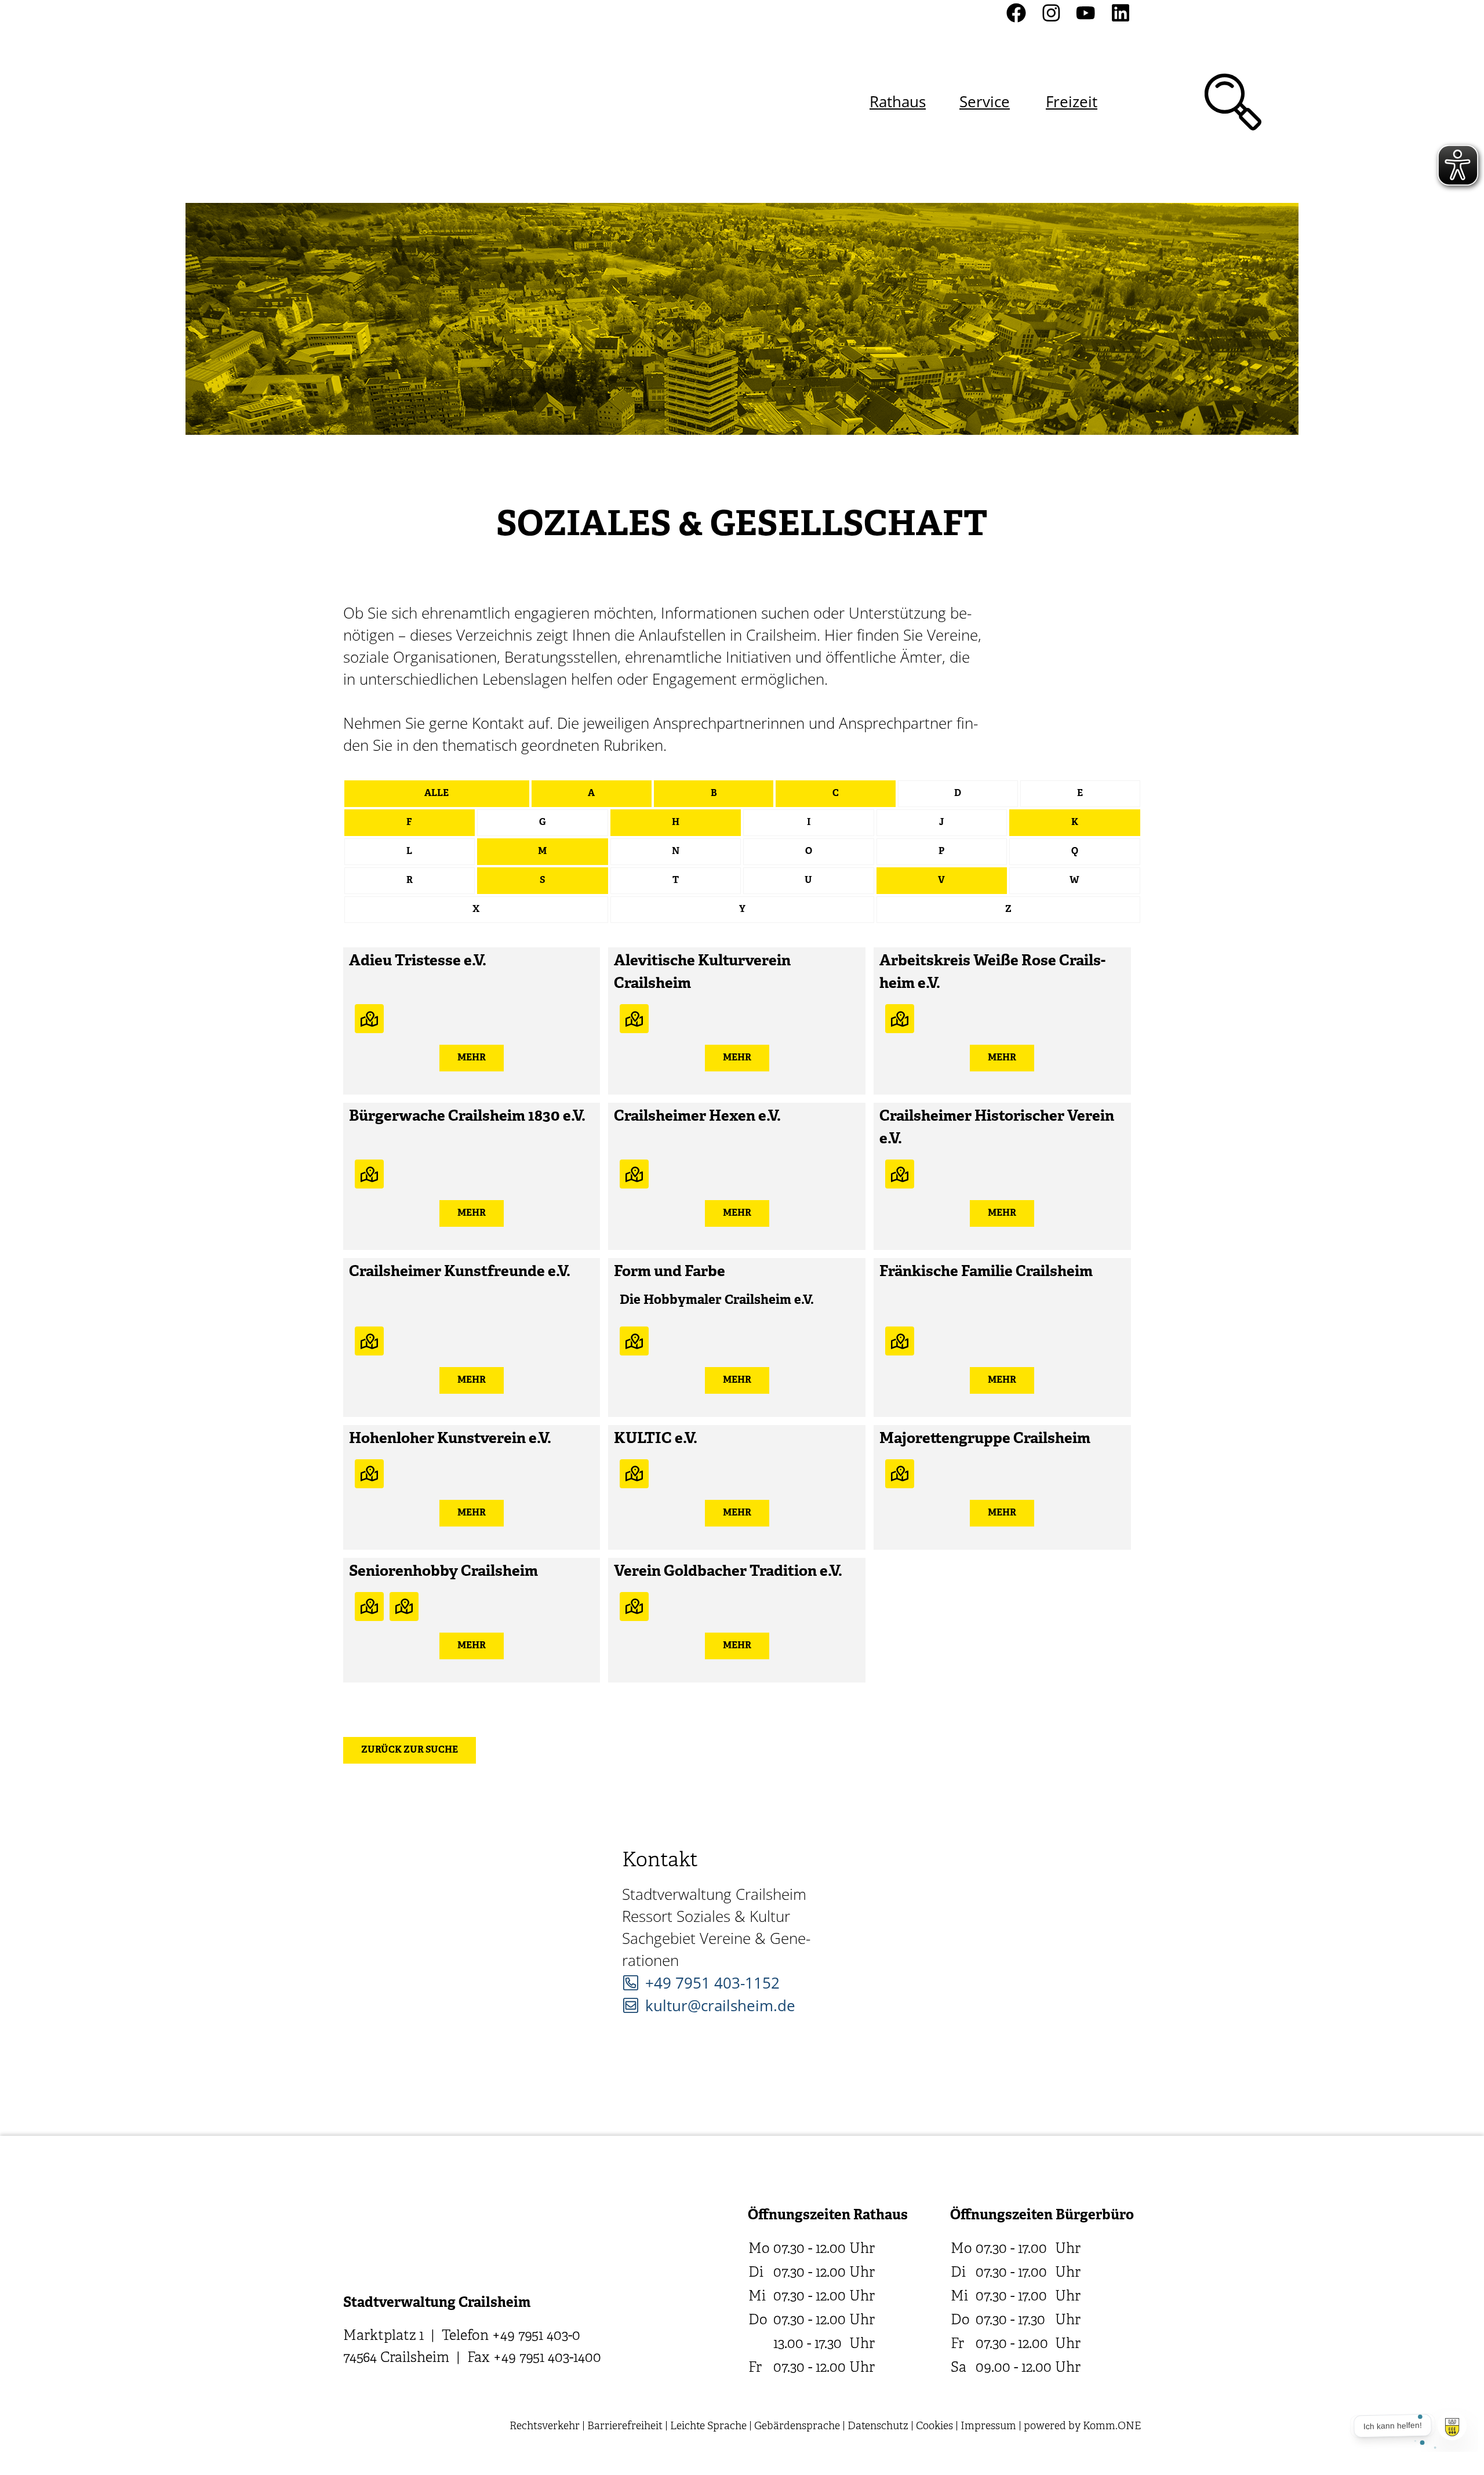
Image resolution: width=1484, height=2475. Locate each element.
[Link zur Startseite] (405, 102)
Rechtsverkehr (545, 2427)
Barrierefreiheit (625, 2427)
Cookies (934, 2427)
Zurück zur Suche (410, 1750)
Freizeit (1072, 101)
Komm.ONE (1112, 2427)
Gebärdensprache (797, 2427)
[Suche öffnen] (1233, 102)
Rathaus (898, 101)
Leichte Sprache (708, 2427)
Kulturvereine (369, 1019)
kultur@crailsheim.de (720, 2005)
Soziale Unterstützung (404, 1607)
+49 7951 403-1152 (712, 1983)
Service (985, 101)
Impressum (988, 2427)
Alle (437, 794)
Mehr (472, 1058)
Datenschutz (878, 2427)
